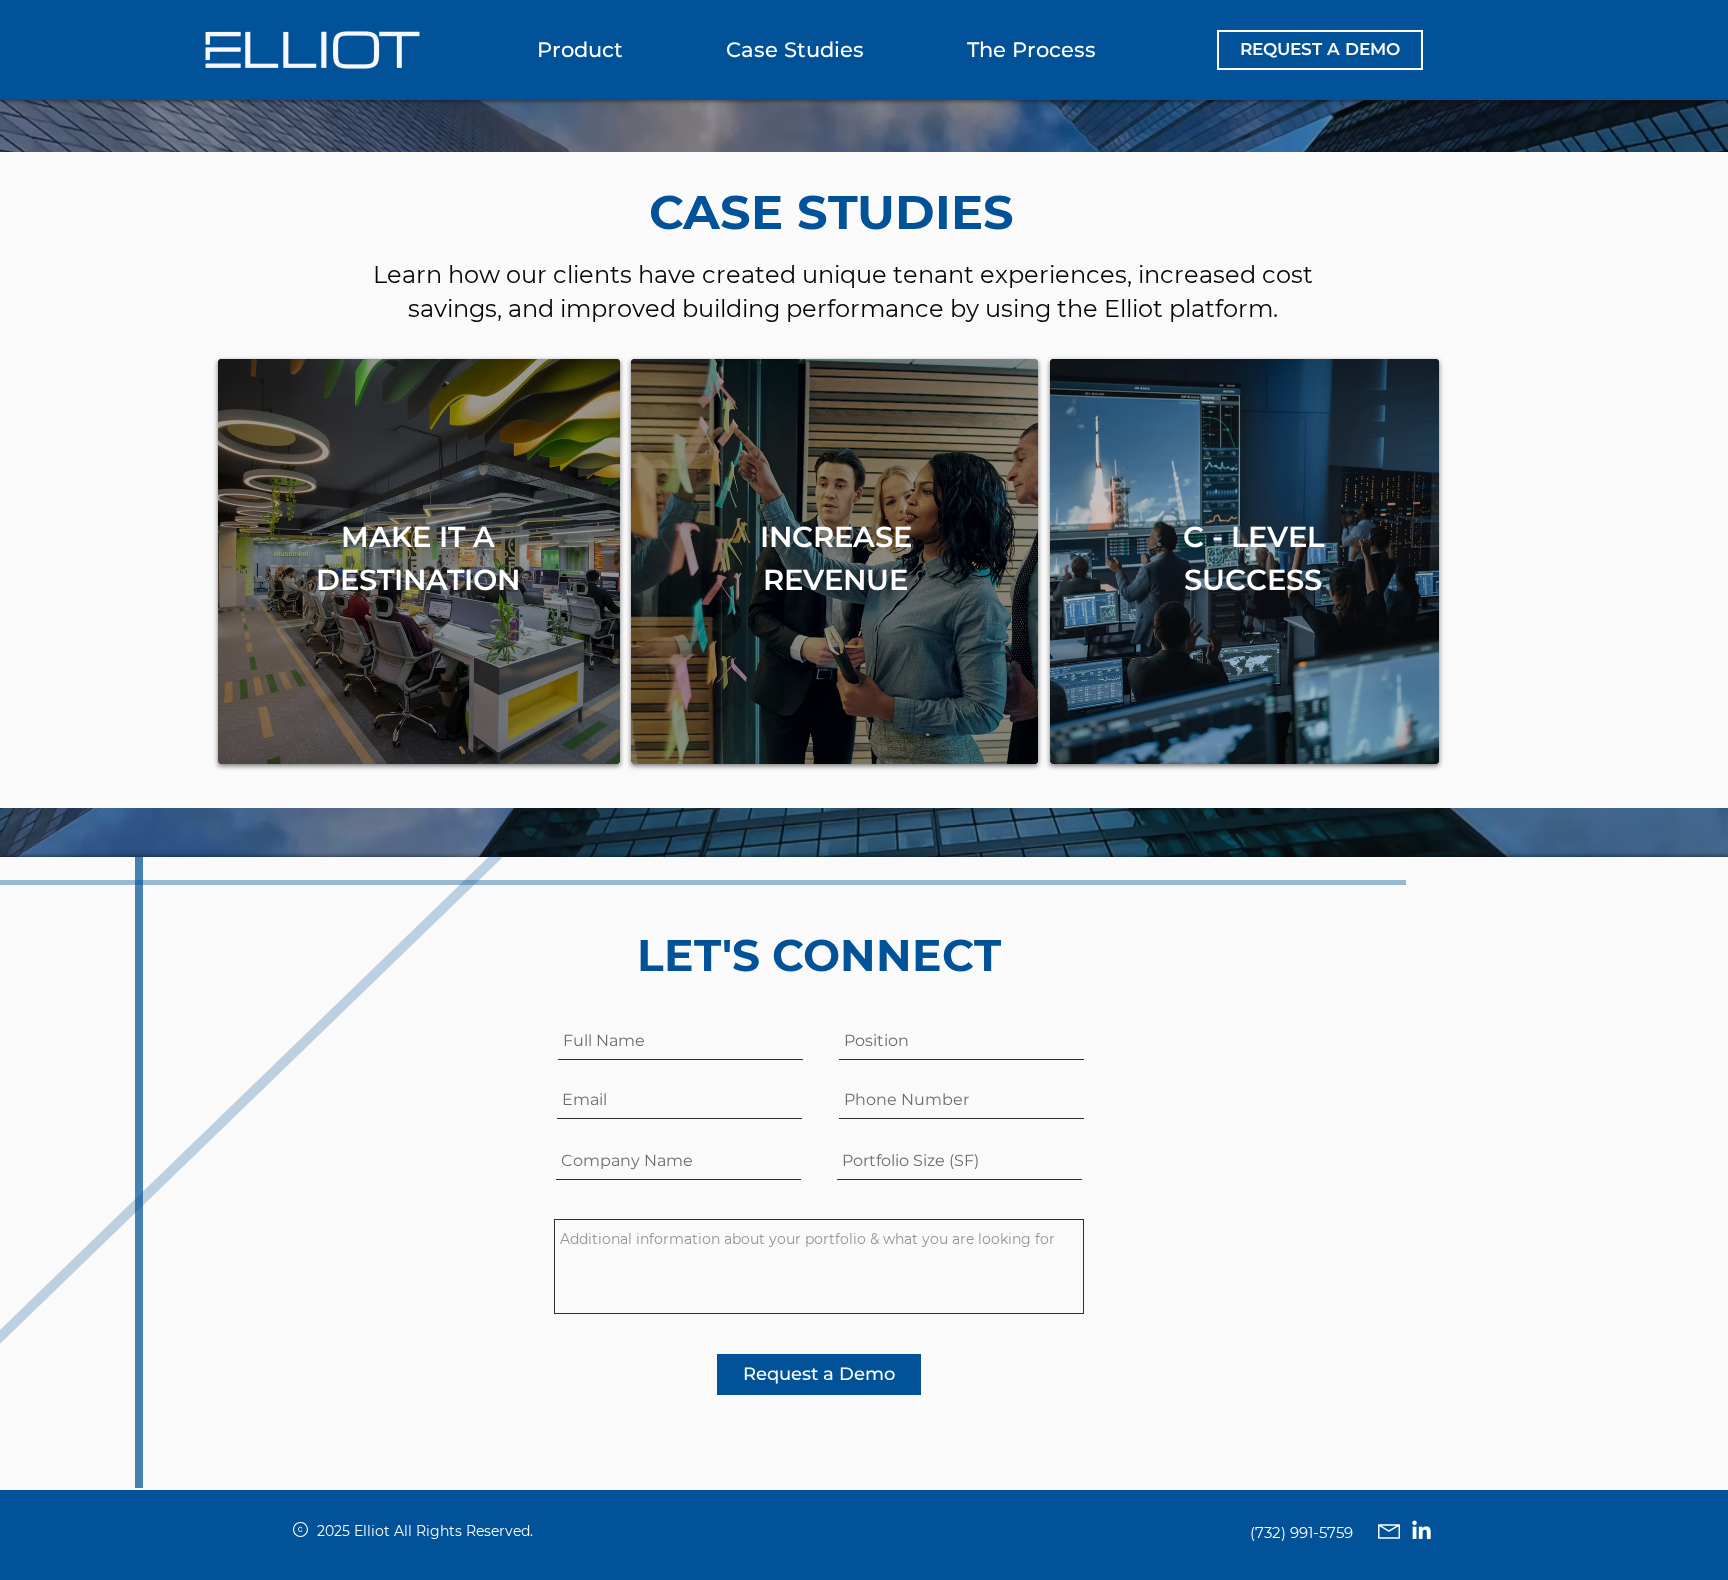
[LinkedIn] (1421, 1531)
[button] (1320, 50)
